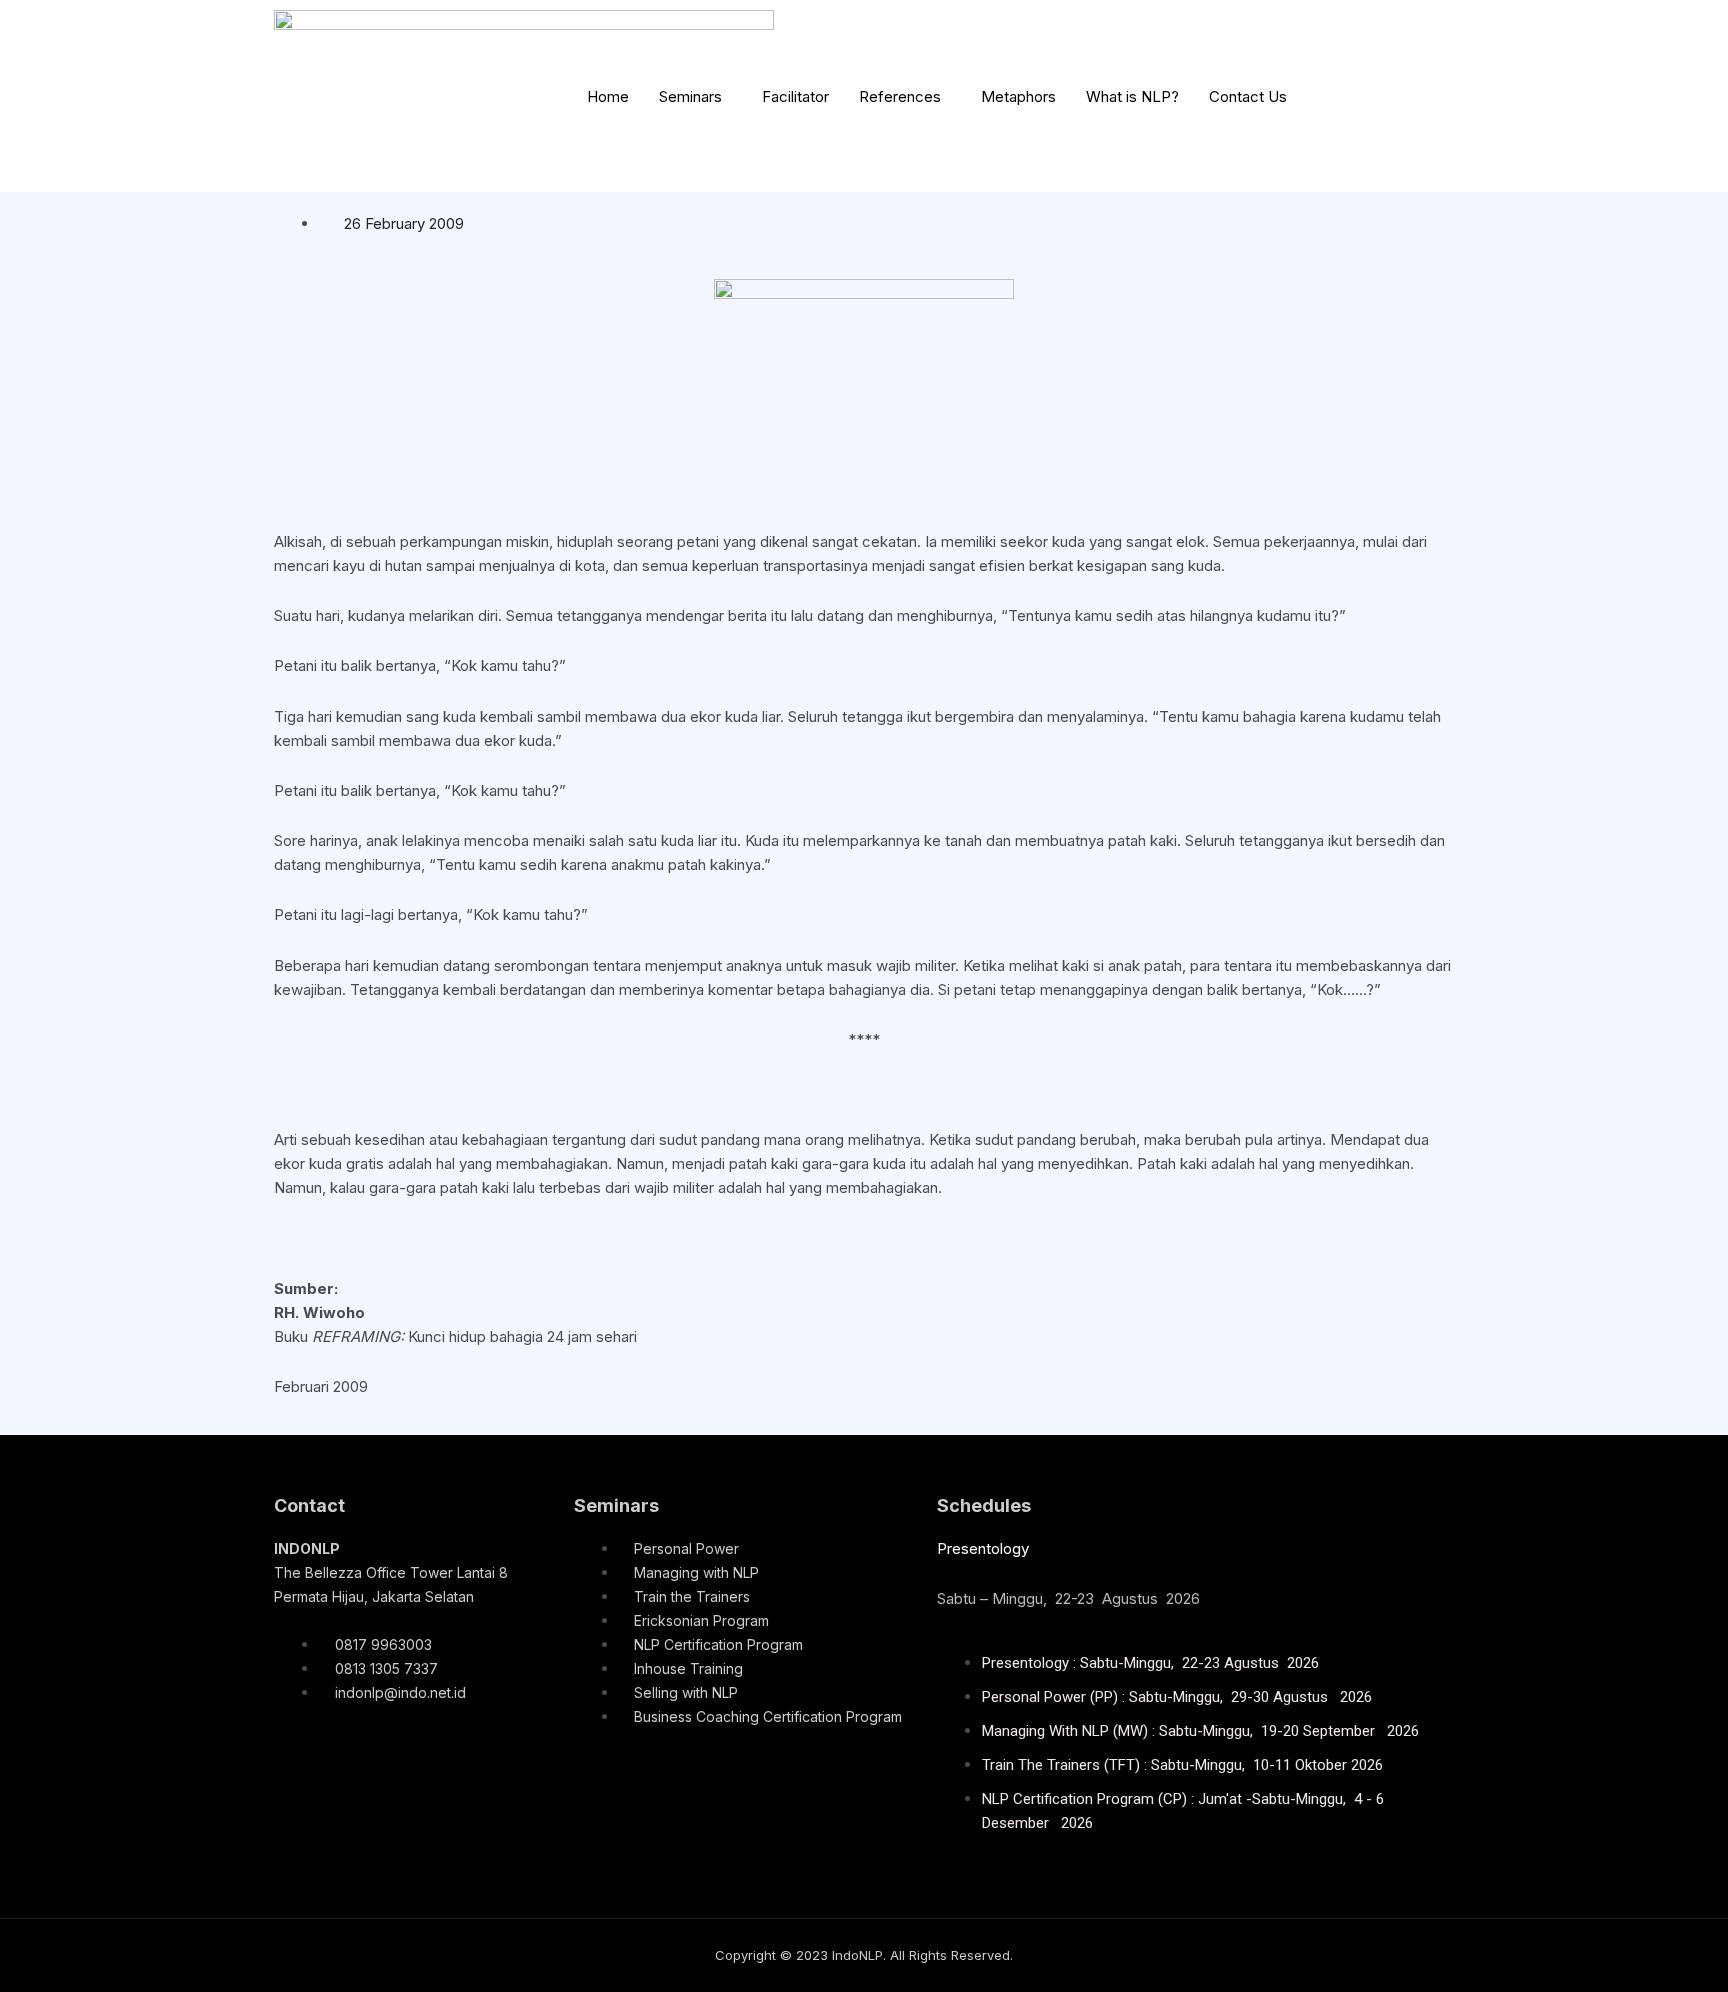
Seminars (690, 96)
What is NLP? (1132, 96)
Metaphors (1018, 96)
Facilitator (795, 96)
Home (608, 96)
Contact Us (1248, 96)
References (900, 96)
